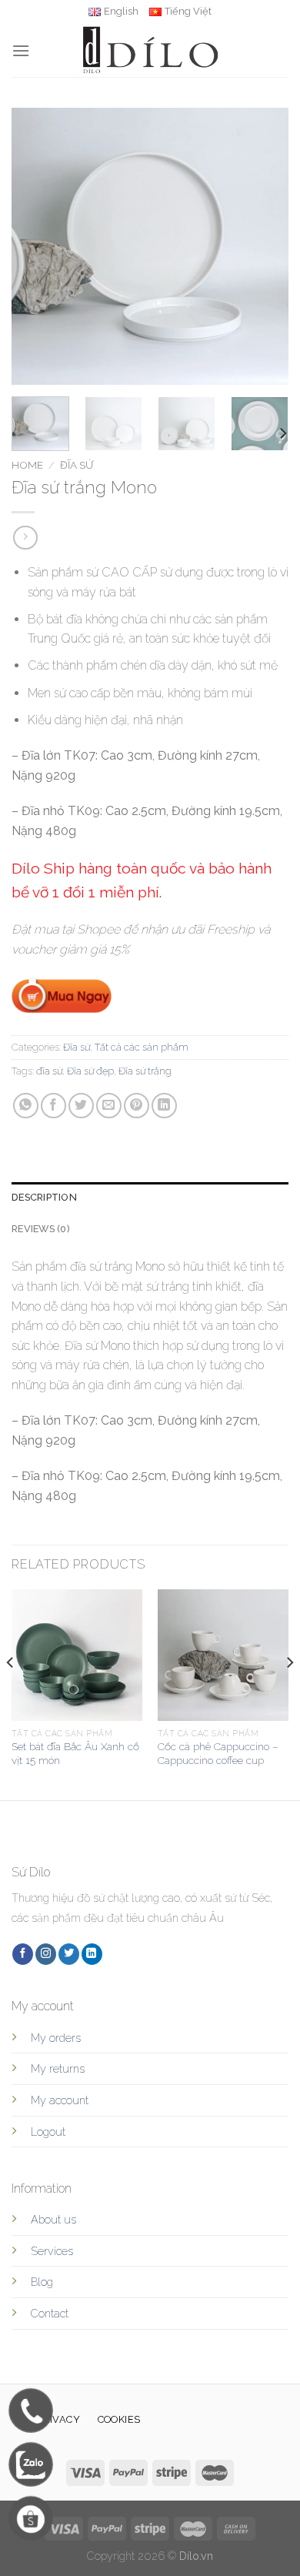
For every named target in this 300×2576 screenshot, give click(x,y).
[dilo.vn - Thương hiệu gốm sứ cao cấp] (150, 50)
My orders (56, 2038)
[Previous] (36, 246)
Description (44, 1197)
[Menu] (21, 50)
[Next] (264, 246)
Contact (50, 2313)
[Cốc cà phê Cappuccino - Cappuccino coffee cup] (223, 1655)
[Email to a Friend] (109, 1106)
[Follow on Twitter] (69, 1954)
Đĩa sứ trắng (145, 1071)
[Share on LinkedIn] (164, 1106)
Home (27, 465)
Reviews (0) (41, 1229)
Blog (42, 2282)
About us (53, 2219)
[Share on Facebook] (53, 1106)
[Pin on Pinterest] (137, 1106)
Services (52, 2251)
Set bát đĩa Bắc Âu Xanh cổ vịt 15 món (75, 1753)
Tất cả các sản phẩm (142, 1047)
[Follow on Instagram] (46, 1954)
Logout (48, 2132)
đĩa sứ (49, 1071)
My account (60, 2100)
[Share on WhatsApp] (26, 1106)
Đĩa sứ (77, 465)
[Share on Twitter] (81, 1106)
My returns (58, 2068)
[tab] (150, 1198)
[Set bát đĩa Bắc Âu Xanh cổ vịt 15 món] (77, 1655)
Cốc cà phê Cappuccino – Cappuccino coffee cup (218, 1753)
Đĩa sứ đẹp (90, 1071)
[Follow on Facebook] (23, 1954)
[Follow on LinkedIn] (92, 1954)
